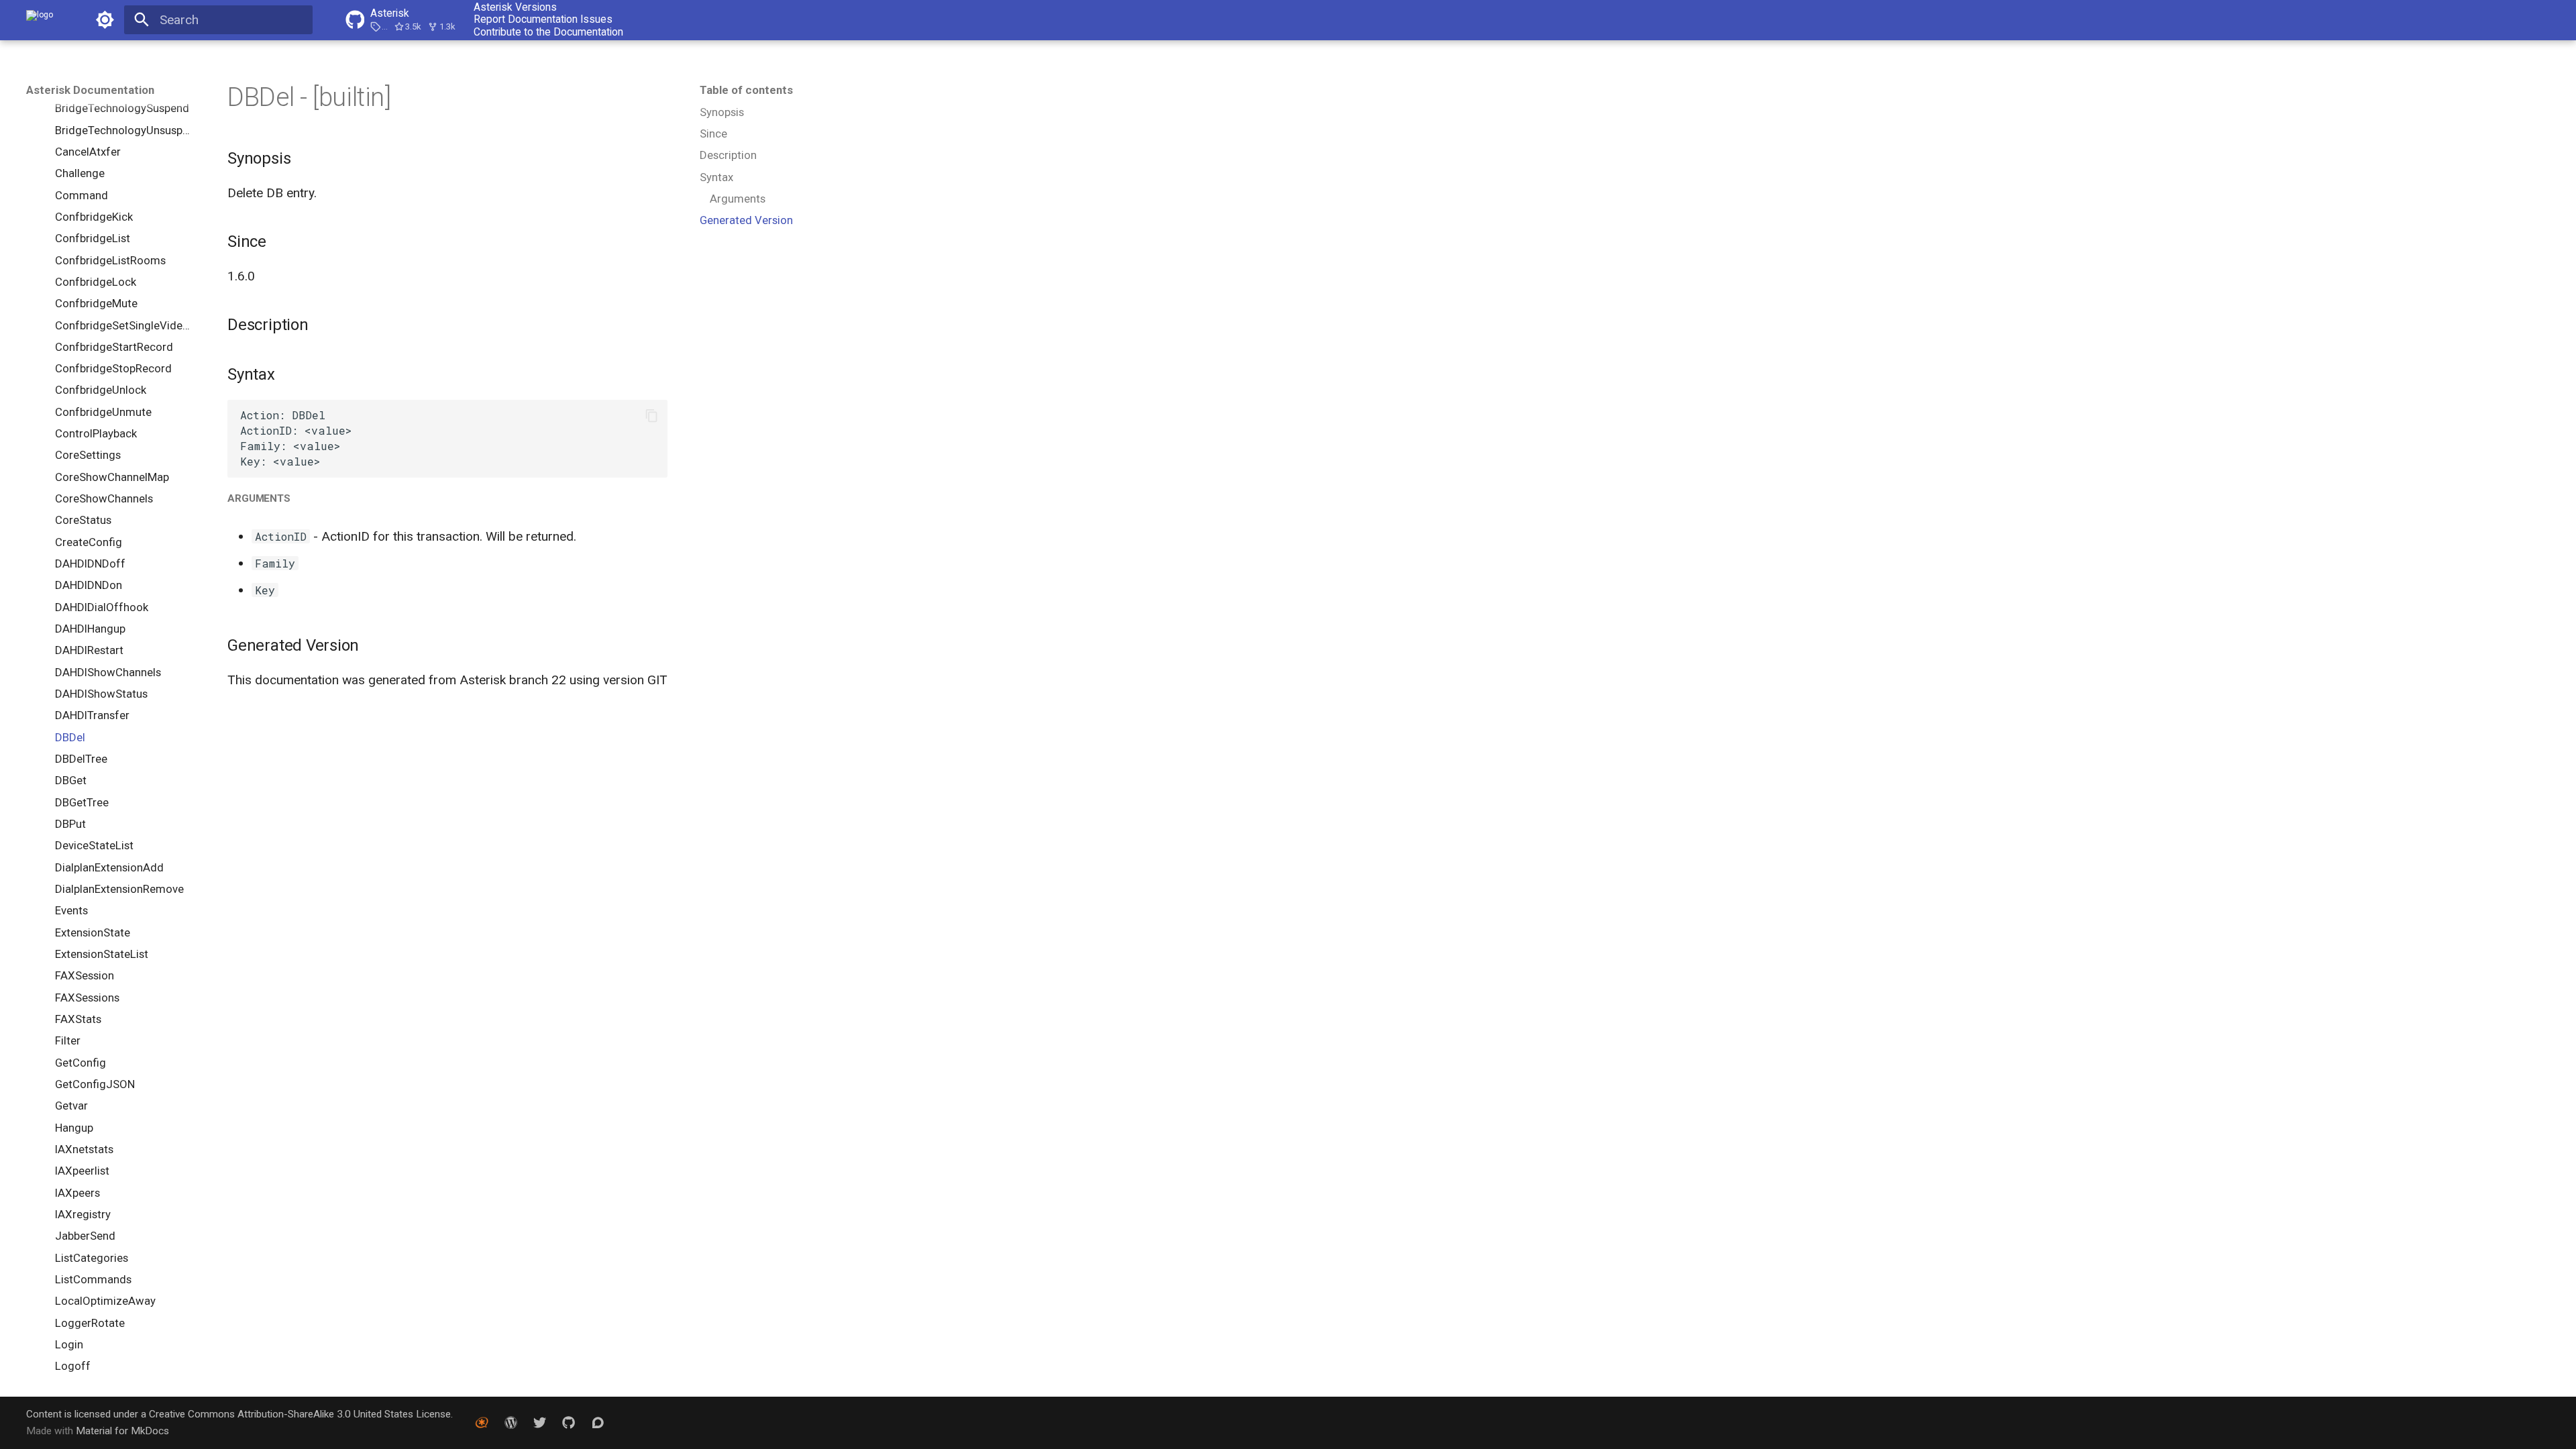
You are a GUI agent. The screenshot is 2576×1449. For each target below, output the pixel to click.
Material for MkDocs (122, 1431)
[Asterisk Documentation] (40, 20)
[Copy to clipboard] (652, 416)
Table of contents (746, 90)
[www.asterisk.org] (482, 1422)
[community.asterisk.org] (598, 1422)
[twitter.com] (540, 1422)
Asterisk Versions (515, 7)
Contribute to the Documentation (548, 32)
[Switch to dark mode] (105, 20)
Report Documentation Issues (543, 19)
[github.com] (569, 1422)
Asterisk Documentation (90, 90)
